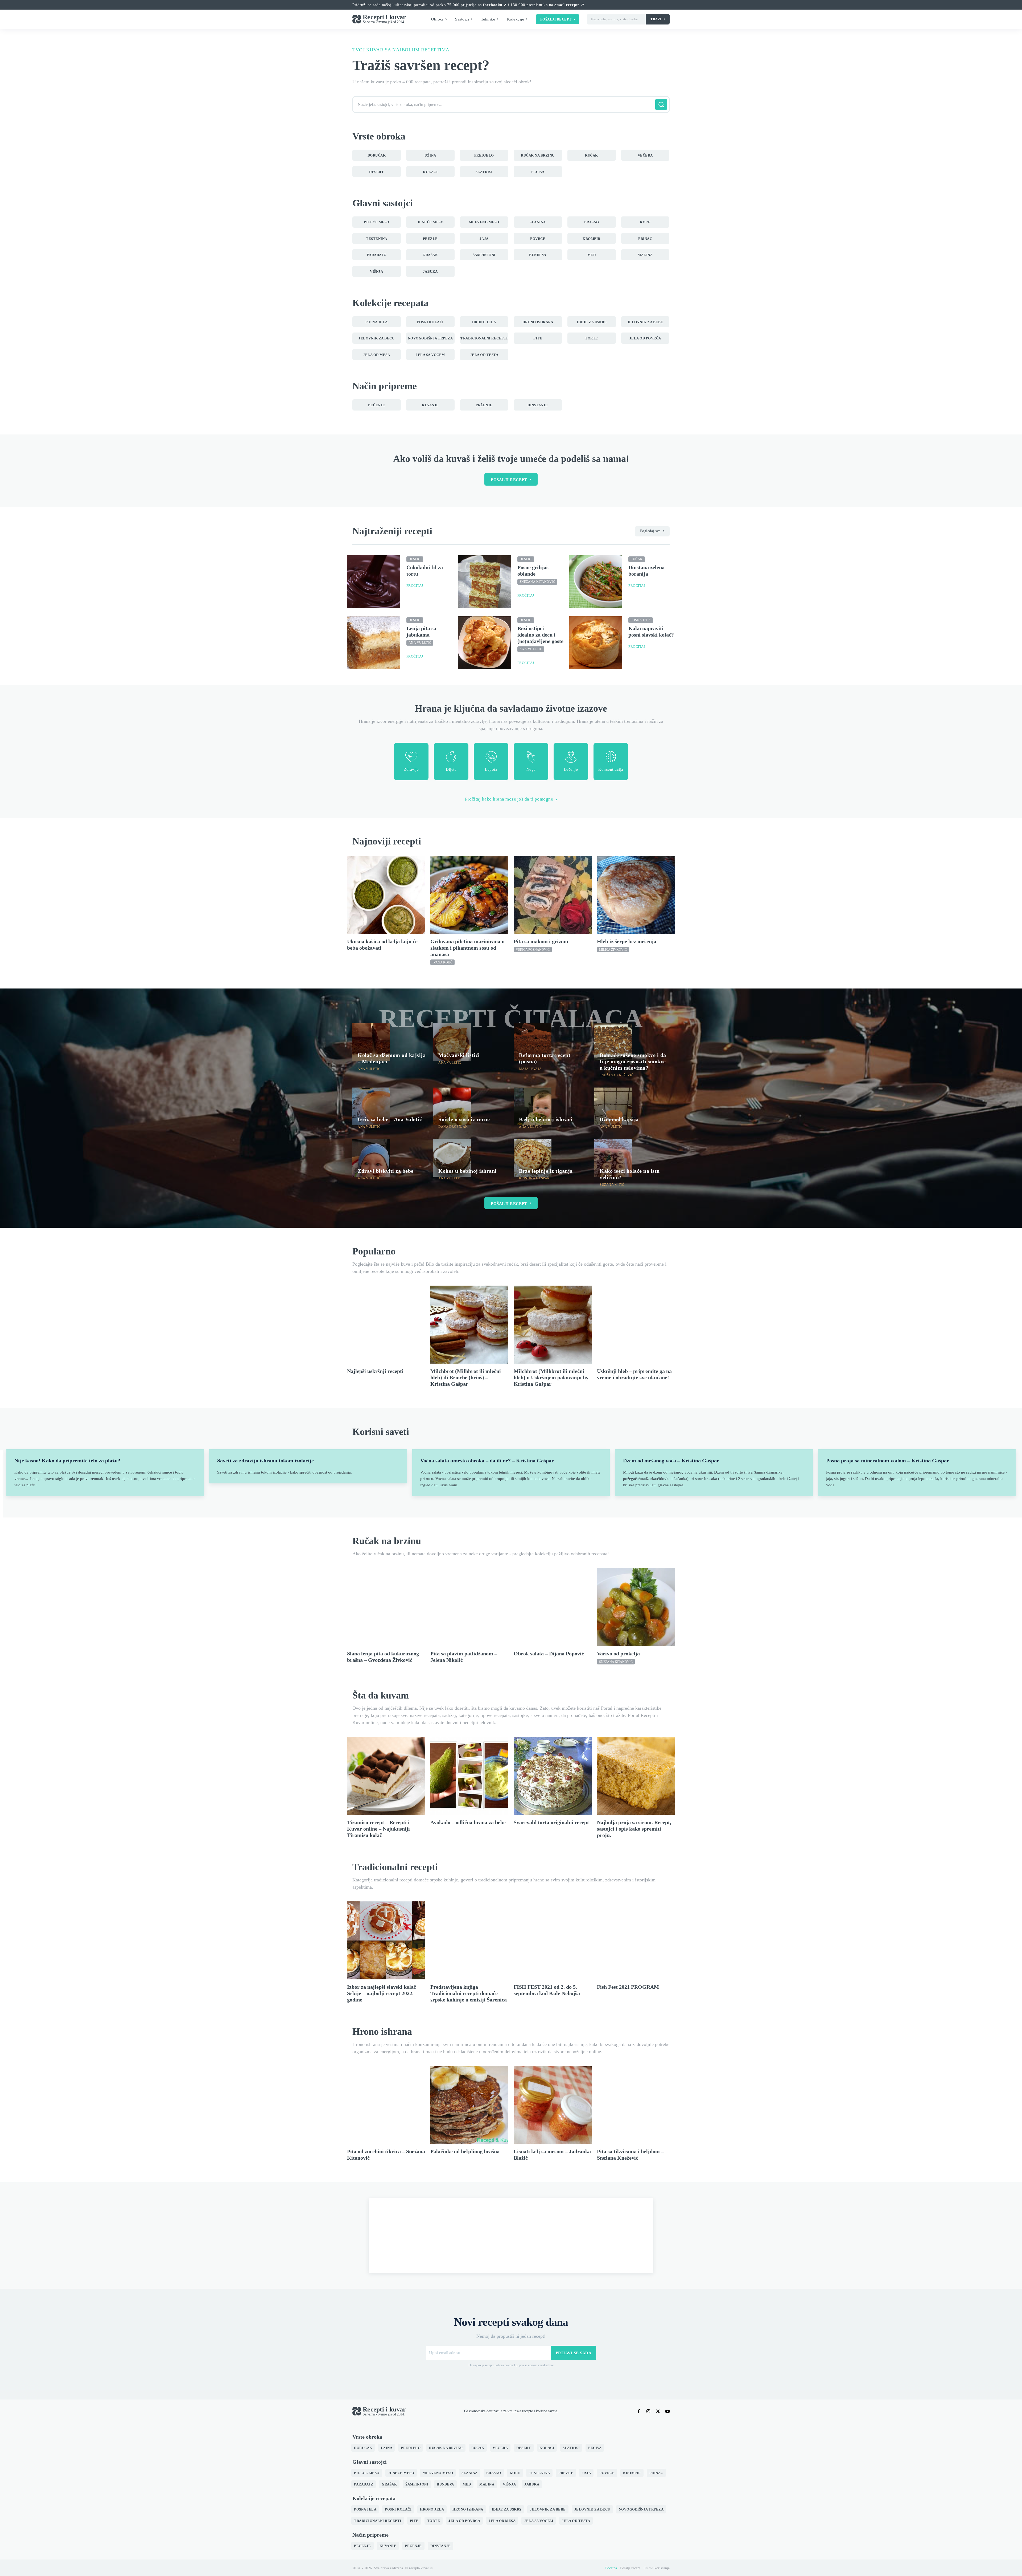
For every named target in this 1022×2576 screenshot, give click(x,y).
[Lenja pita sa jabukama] (374, 643)
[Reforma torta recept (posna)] (533, 1042)
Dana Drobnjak (453, 1127)
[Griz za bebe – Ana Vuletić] (371, 1106)
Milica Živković (613, 950)
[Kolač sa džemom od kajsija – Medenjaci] (371, 1042)
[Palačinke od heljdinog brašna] (469, 2105)
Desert (415, 559)
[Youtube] (667, 2411)
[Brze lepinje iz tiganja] (533, 1158)
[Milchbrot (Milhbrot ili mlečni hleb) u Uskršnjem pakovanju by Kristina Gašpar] (553, 1325)
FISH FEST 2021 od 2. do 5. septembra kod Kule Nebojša (547, 1990)
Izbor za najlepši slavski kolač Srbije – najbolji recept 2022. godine (382, 1993)
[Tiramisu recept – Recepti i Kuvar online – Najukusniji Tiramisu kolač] (386, 1776)
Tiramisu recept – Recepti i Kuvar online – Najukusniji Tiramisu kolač (378, 1829)
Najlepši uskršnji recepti (375, 1371)
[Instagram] (648, 2411)
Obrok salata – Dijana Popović (549, 1654)
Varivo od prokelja (618, 1654)
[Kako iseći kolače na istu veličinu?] (613, 1158)
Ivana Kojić (442, 962)
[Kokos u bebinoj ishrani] (452, 1158)
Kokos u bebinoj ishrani (467, 1171)
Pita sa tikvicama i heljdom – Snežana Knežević (630, 2155)
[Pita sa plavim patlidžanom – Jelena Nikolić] (469, 1607)
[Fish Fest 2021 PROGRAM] (636, 1940)
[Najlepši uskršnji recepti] (386, 1325)
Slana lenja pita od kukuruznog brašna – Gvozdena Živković (383, 1657)
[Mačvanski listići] (452, 1042)
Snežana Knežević (617, 1075)
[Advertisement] (511, 2235)
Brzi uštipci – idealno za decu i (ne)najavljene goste (540, 635)
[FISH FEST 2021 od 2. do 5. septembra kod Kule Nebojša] (553, 1940)
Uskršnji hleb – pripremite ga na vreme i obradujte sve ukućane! (634, 1374)
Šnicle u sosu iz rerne (464, 1119)
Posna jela (641, 620)
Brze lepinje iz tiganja (546, 1171)
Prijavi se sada (574, 2353)
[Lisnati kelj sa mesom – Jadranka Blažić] (553, 2105)
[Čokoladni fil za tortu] (374, 582)
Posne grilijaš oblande (533, 571)
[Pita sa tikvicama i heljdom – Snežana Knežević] (636, 2105)
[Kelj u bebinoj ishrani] (533, 1106)
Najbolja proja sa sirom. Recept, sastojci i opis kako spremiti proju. (634, 1829)
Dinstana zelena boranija (646, 571)
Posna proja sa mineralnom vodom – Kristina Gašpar (888, 1461)
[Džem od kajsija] (613, 1106)
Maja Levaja (530, 1069)
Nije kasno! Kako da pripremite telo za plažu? (67, 1461)
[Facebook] (639, 2411)
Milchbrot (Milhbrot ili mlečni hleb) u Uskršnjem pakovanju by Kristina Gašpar (551, 1377)
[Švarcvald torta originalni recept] (553, 1776)
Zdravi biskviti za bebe (386, 1171)
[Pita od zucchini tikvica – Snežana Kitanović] (386, 2105)
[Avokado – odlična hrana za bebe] (469, 1776)
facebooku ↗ (495, 5)
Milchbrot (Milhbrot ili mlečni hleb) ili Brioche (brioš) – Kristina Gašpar (466, 1377)
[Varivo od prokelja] (636, 1607)
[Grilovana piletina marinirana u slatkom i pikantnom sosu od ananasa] (469, 895)
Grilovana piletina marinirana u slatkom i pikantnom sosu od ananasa (467, 948)
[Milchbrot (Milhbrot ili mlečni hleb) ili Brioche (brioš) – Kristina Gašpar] (469, 1325)
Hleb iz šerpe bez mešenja (627, 941)
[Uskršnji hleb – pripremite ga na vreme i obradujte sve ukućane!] (636, 1325)
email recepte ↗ (569, 5)
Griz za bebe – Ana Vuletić (390, 1119)
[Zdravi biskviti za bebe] (371, 1158)
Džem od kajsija (619, 1119)
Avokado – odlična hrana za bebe (468, 1822)
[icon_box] (411, 762)
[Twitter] (658, 2411)
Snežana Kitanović (537, 582)
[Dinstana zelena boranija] (596, 582)
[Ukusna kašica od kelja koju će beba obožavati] (386, 895)
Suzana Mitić (612, 1185)
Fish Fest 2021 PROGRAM (628, 1987)
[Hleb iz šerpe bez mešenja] (636, 895)
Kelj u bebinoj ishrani (546, 1119)
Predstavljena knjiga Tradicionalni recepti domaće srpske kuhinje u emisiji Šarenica (469, 1993)
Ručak (637, 559)
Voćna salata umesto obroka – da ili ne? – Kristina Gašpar (487, 1461)
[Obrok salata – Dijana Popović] (553, 1607)
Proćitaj (415, 586)
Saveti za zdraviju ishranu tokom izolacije (265, 1461)
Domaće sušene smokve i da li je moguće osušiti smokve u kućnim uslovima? (633, 1061)
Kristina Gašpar (534, 1178)
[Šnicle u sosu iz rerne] (452, 1106)
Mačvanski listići (459, 1055)
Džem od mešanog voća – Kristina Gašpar (671, 1461)
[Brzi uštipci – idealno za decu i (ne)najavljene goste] (485, 643)
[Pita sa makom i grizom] (553, 895)
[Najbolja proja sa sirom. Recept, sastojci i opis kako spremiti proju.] (636, 1776)
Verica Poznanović (533, 950)
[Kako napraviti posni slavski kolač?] (596, 643)
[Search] (661, 104)
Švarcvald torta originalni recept (551, 1822)
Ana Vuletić (420, 643)
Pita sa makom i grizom (541, 941)
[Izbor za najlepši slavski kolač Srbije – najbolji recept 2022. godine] (386, 1940)
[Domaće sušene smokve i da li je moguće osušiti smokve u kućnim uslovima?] (613, 1042)
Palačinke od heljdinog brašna (465, 2151)
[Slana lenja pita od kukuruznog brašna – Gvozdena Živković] (386, 1607)
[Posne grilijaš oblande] (485, 582)
